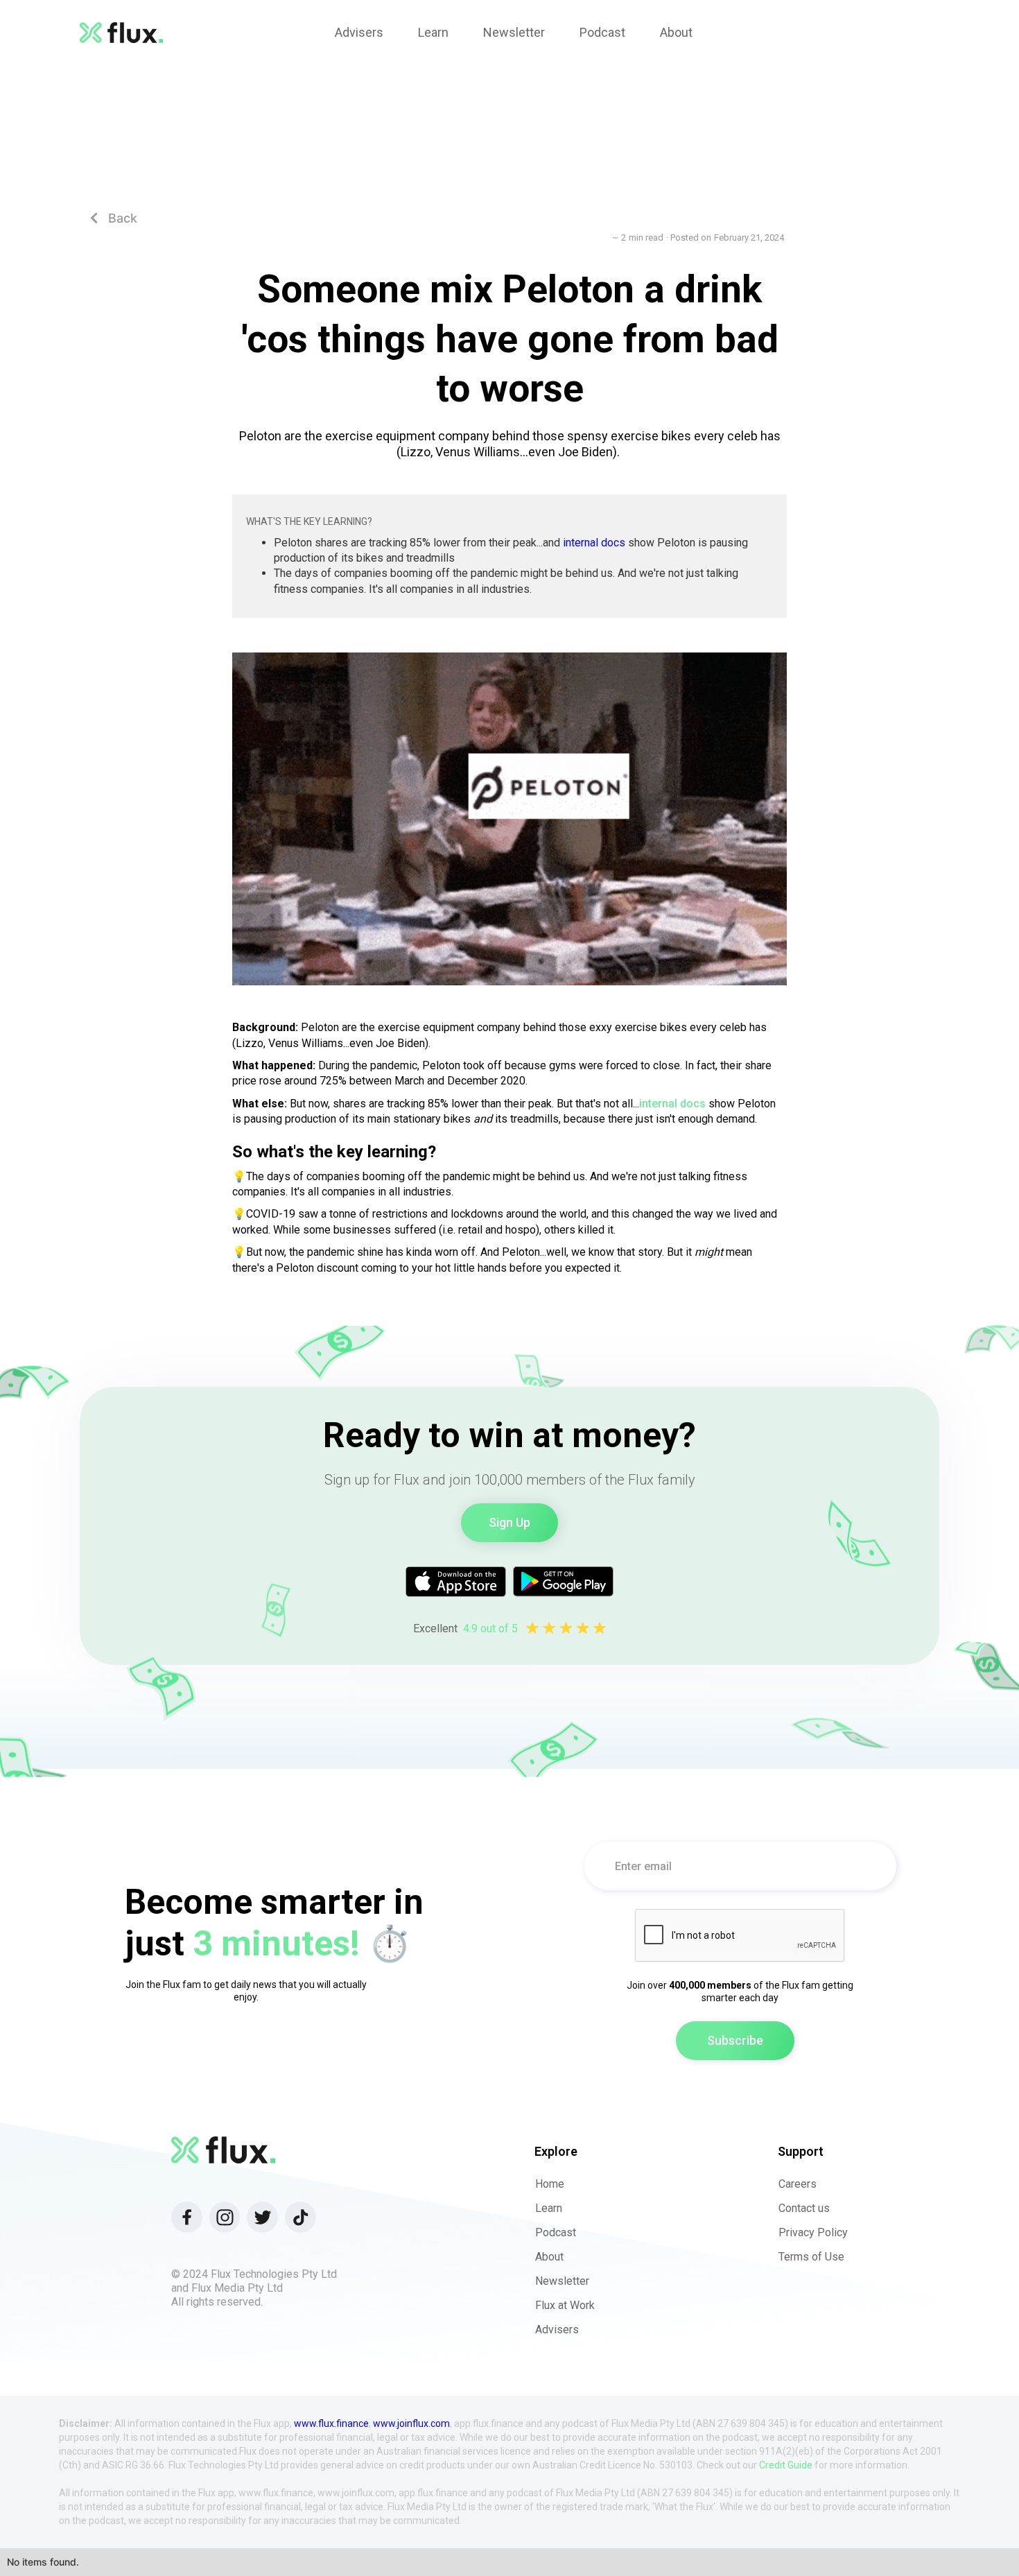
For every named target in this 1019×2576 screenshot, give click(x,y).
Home (550, 2184)
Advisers (557, 2329)
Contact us (804, 2208)
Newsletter (562, 2281)
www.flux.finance (331, 2423)
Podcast (556, 2232)
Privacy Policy (813, 2232)
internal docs (594, 543)
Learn (549, 2208)
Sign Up (509, 1522)
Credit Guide (786, 2465)
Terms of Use (811, 2257)
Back (114, 218)
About (549, 2257)
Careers (798, 2184)
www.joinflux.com (411, 2423)
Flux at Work (565, 2305)
